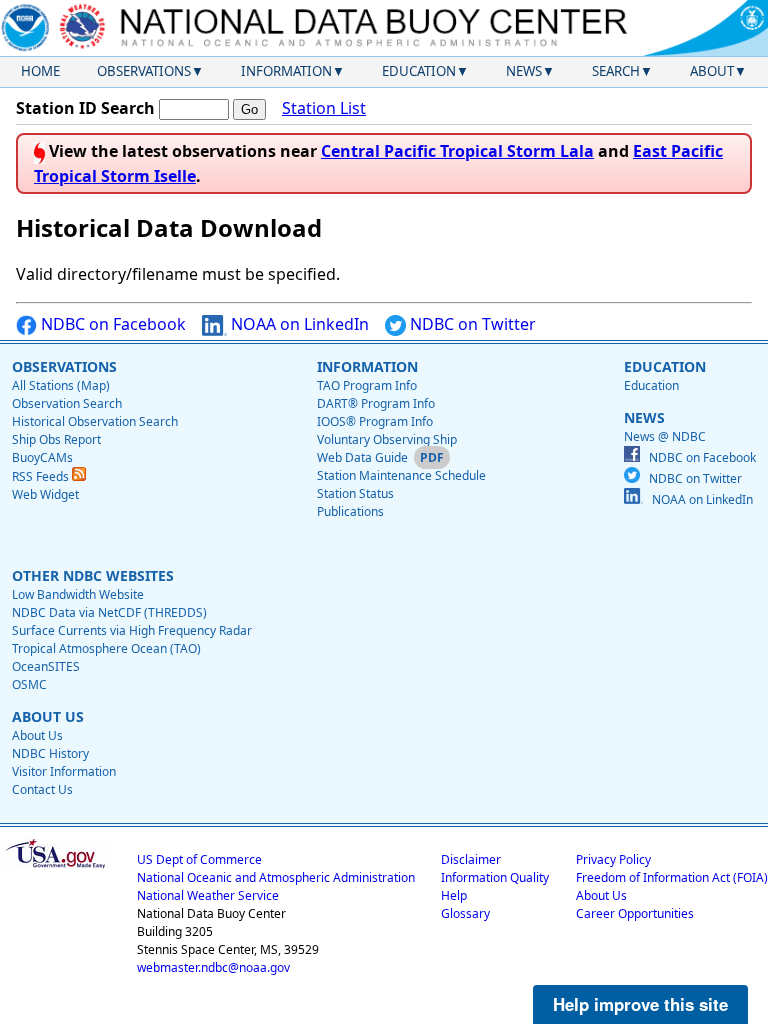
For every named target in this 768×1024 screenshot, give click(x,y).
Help (454, 895)
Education (419, 71)
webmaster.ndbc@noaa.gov (213, 967)
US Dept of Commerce (199, 859)
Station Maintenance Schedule (401, 475)
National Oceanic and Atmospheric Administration (276, 877)
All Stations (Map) (61, 385)
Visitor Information (64, 771)
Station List (324, 108)
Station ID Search (85, 108)
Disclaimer (471, 859)
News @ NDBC (665, 436)
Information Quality (495, 877)
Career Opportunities (635, 913)
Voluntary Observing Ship (387, 439)
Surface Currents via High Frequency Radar (132, 630)
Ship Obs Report (56, 439)
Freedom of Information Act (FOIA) (672, 877)
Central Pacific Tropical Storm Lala (457, 151)
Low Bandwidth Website (78, 594)
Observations (144, 71)
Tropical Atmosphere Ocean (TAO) (106, 648)
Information (286, 71)
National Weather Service (208, 895)
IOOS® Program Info (375, 421)
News (524, 71)
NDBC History (50, 753)
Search (616, 71)
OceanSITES (46, 666)
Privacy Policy (613, 859)
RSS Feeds (42, 476)
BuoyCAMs (42, 457)
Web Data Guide (362, 457)
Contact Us (42, 789)
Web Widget (45, 494)
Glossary (465, 913)
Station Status (355, 493)
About (712, 71)
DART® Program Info (376, 403)
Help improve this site (640, 1004)
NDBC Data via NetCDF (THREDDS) (109, 612)
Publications (350, 511)
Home (40, 71)
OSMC (29, 684)
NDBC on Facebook (111, 324)
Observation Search (67, 403)
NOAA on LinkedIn (298, 324)
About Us (37, 735)
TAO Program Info (367, 385)
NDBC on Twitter (471, 324)
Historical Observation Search (95, 421)
